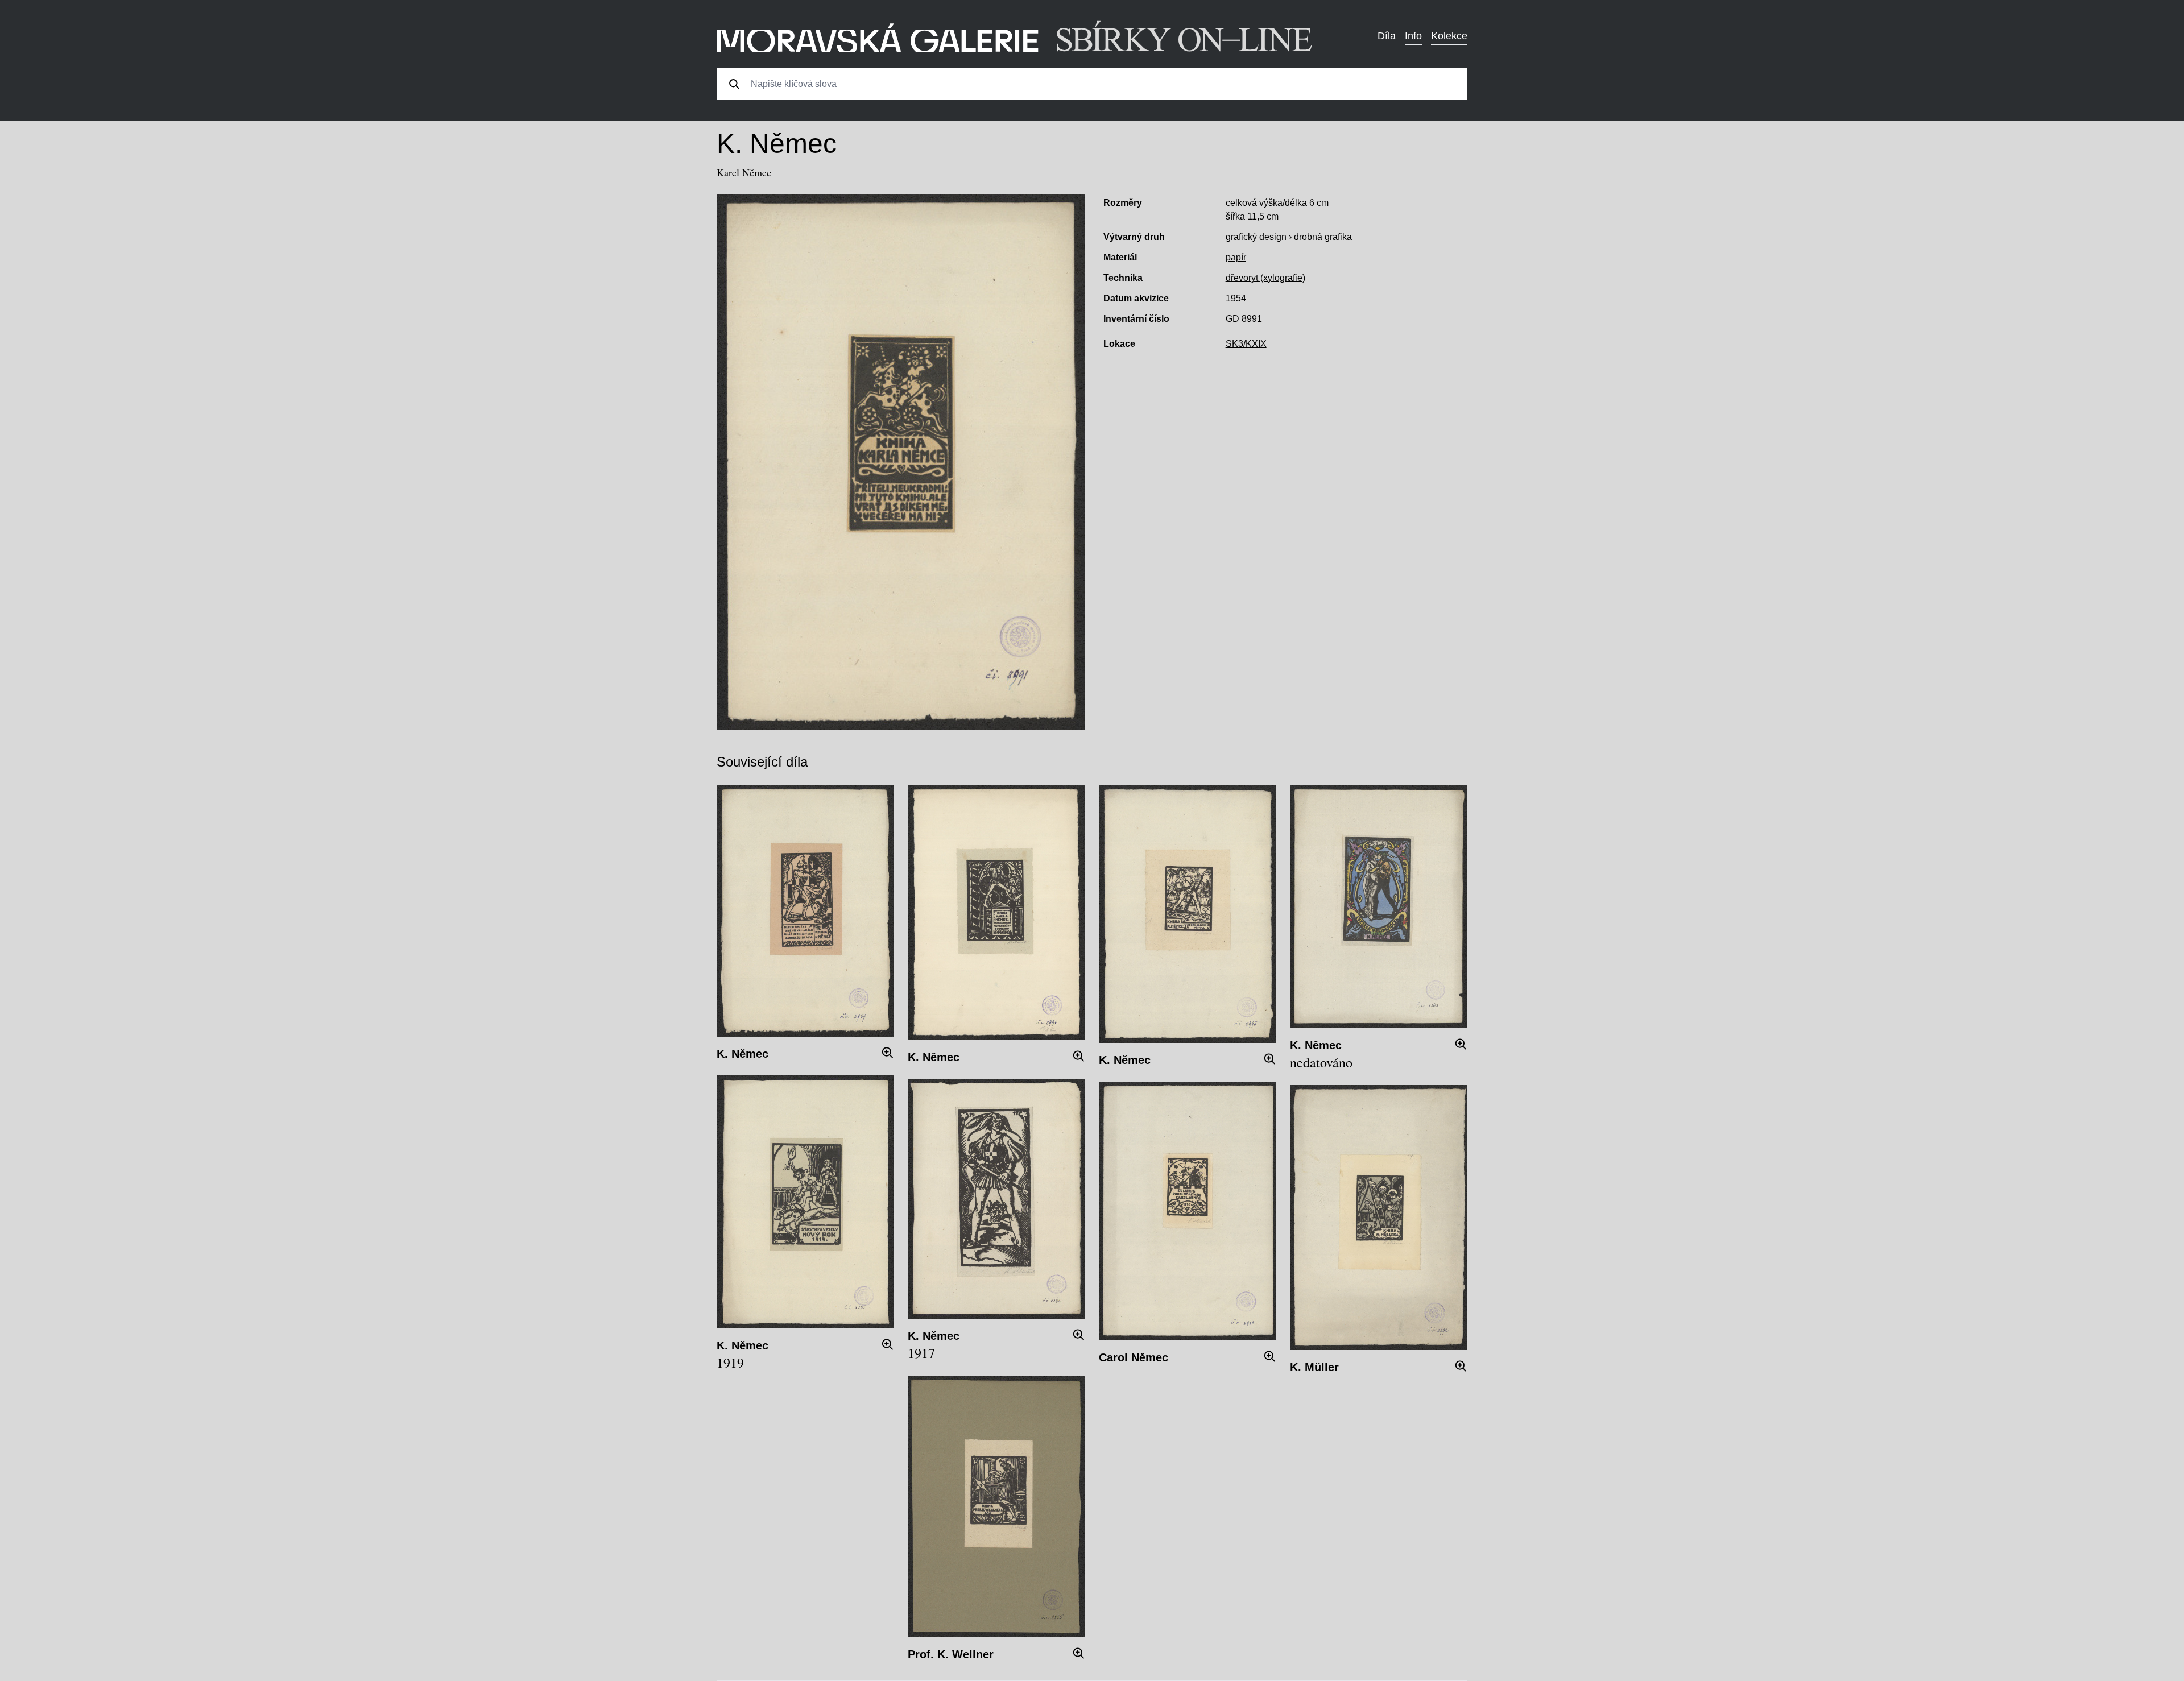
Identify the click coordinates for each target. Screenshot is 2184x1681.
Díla (1387, 36)
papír (1236, 257)
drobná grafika (1323, 237)
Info (1413, 36)
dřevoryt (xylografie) (1265, 278)
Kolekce (1449, 36)
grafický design (1256, 237)
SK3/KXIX (1246, 344)
